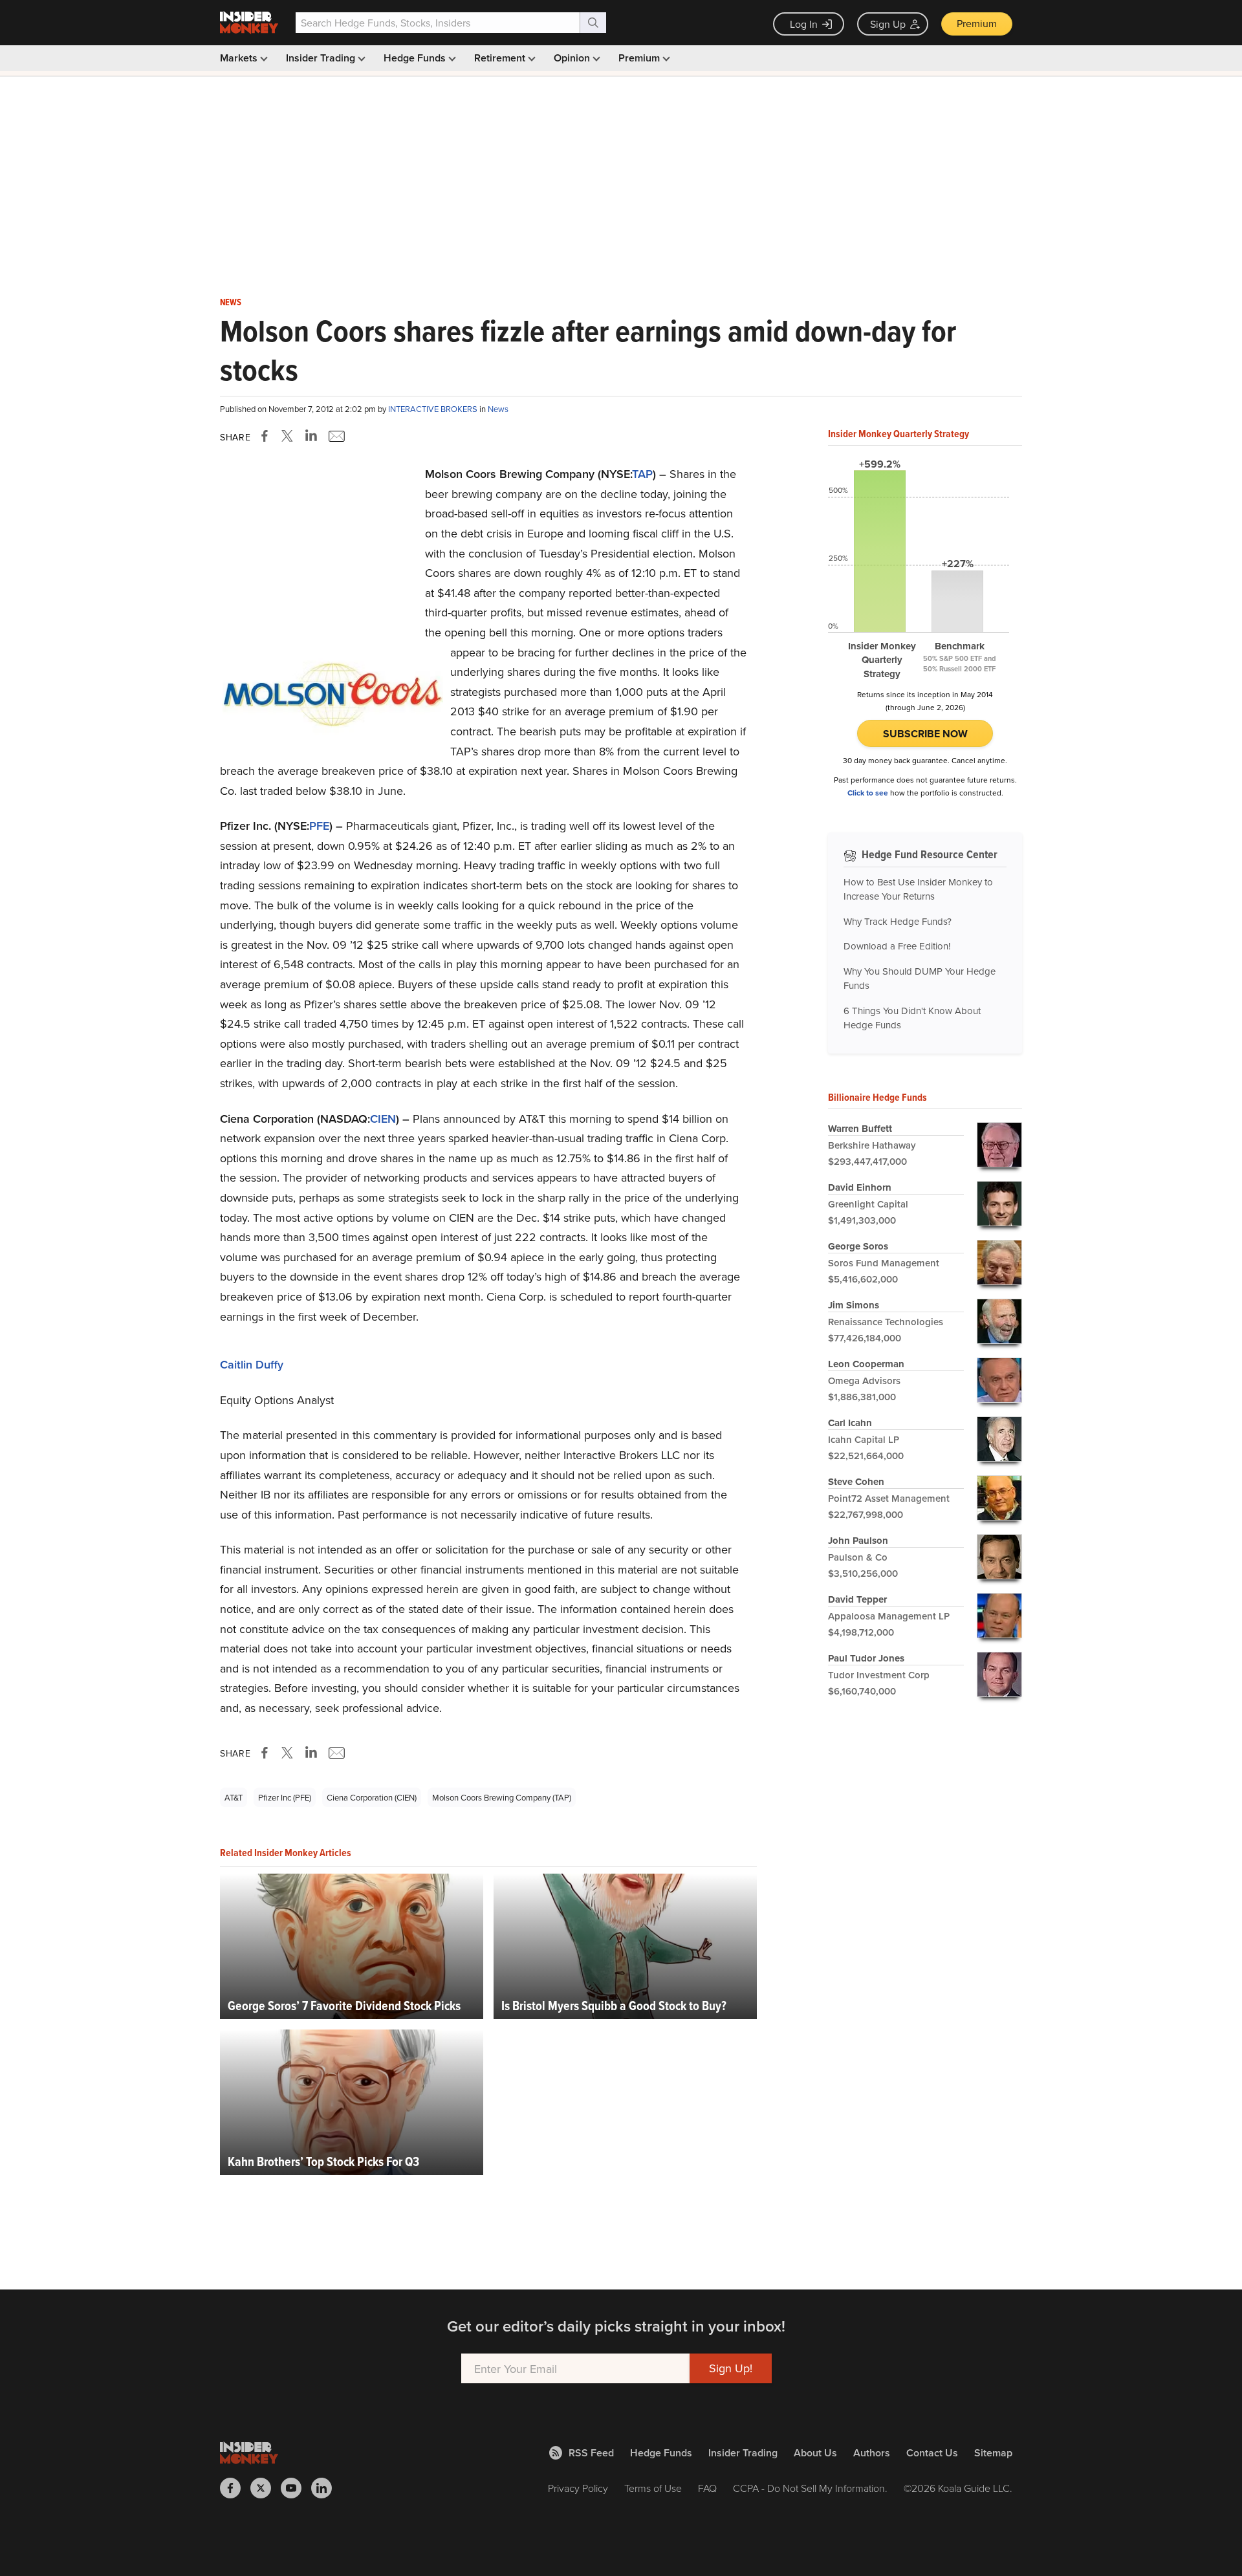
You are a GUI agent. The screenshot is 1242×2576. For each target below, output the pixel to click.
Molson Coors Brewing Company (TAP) (502, 1797)
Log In (804, 24)
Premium (977, 23)
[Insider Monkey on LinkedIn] (326, 2488)
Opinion (573, 58)
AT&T (234, 1797)
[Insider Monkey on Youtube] (296, 2488)
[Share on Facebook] (267, 436)
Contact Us (932, 2453)
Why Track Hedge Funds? (898, 921)
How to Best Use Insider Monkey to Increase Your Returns (918, 889)
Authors (872, 2453)
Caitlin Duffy (252, 1364)
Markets (240, 58)
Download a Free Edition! (897, 946)
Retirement (501, 58)
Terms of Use (653, 2488)
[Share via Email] (335, 436)
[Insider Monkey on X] (266, 2488)
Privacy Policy (578, 2488)
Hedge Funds (416, 58)
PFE (319, 826)
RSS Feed (591, 2453)
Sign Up (888, 24)
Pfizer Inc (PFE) (285, 1797)
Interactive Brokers (434, 409)
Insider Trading (322, 58)
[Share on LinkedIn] (311, 436)
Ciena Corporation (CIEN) (372, 1797)
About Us (815, 2453)
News (231, 303)
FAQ (707, 2488)
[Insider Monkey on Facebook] (235, 2488)
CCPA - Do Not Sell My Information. (810, 2488)
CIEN (383, 1119)
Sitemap (993, 2453)
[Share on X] (289, 436)
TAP (642, 474)
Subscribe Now (925, 734)
